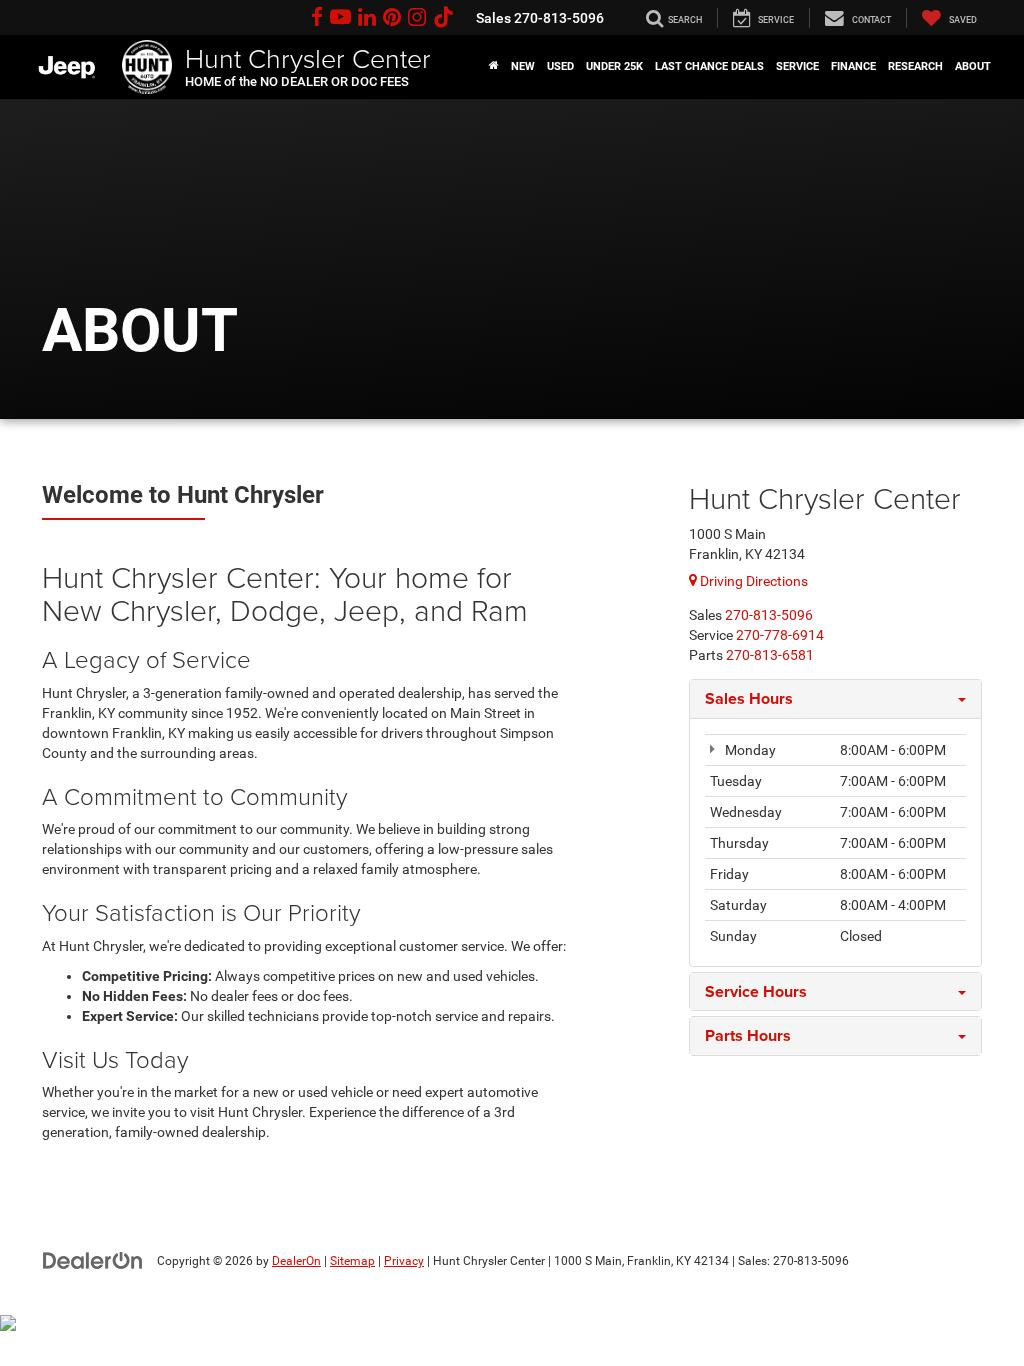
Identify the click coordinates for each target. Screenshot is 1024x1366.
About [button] (973, 66)
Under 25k (614, 66)
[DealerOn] (93, 1260)
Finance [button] (853, 66)
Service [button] (797, 66)
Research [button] (915, 66)
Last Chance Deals (709, 66)
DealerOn (296, 1261)
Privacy (404, 1261)
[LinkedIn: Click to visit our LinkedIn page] (367, 18)
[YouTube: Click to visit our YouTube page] (340, 18)
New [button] (523, 66)
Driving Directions (752, 581)
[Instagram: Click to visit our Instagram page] (417, 18)
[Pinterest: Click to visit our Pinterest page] (392, 18)
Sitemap (352, 1261)
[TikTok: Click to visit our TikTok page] (443, 18)
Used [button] (560, 66)
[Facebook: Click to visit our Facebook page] (317, 18)
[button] (494, 67)
